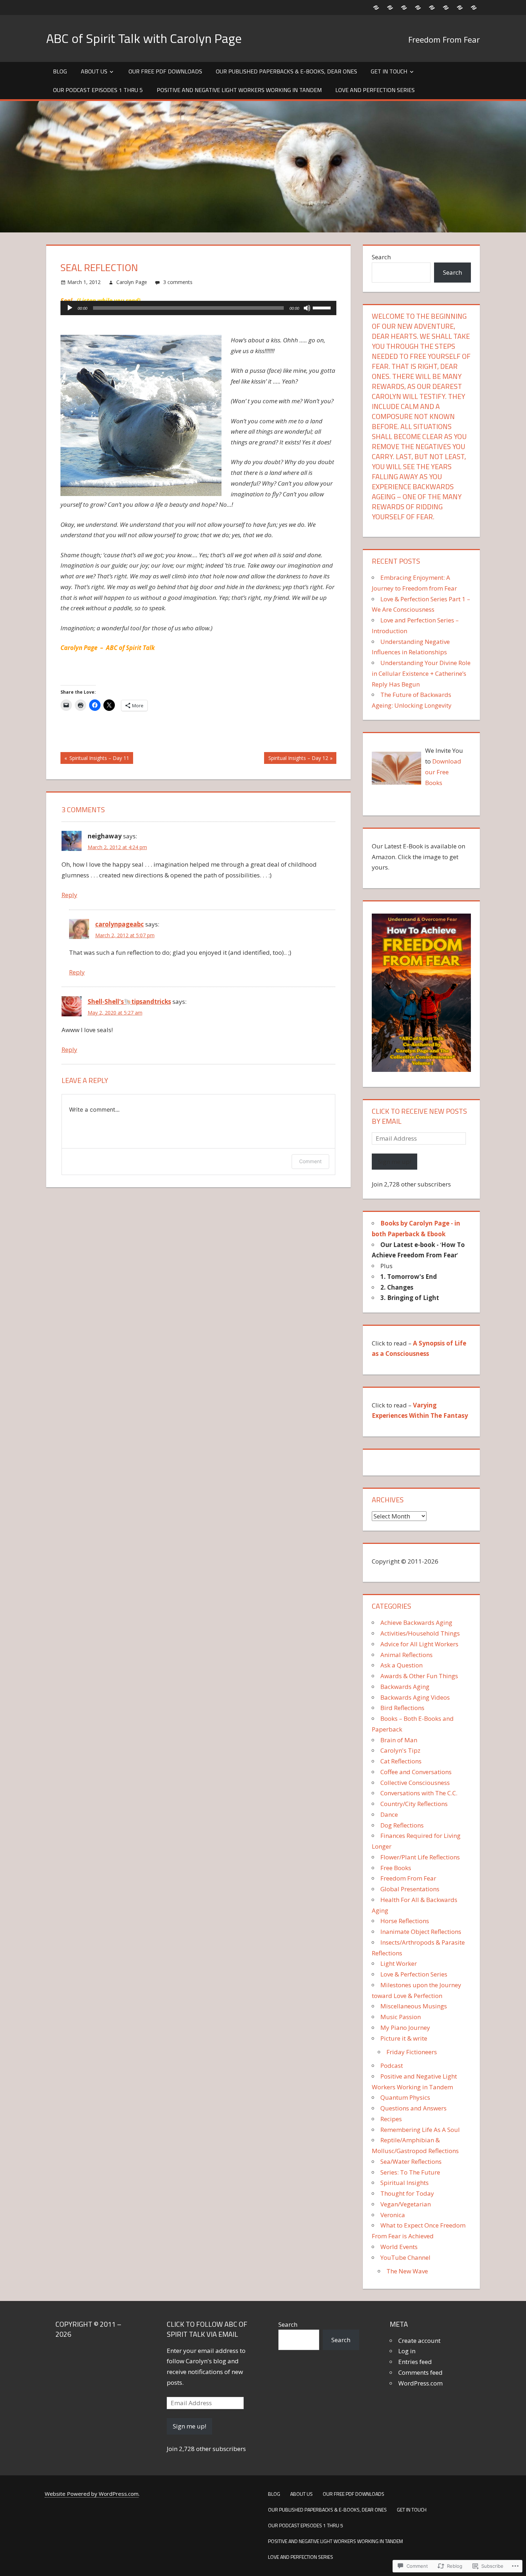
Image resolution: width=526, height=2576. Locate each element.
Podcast (392, 2065)
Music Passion (401, 2017)
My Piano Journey (405, 2028)
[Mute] (307, 308)
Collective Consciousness (415, 1783)
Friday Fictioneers (412, 2052)
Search (381, 257)
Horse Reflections (405, 1921)
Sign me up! (394, 1162)
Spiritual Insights (405, 2183)
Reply (69, 895)
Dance (389, 1814)
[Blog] (376, 7)
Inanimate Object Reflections (421, 1932)
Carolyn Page (132, 282)
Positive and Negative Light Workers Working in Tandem (239, 90)
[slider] (323, 307)
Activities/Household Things (420, 1633)
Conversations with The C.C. (419, 1793)
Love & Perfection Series (414, 1974)
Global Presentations (410, 1889)
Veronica (393, 2215)
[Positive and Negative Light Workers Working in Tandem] (460, 7)
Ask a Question (401, 1665)
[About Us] (390, 7)
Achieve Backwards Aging (416, 1622)
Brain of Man (399, 1740)
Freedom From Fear (408, 1878)
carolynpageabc (120, 924)
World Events (399, 2247)
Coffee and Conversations (416, 1772)
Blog (60, 71)
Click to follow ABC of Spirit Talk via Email (207, 2329)
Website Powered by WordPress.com (92, 2494)
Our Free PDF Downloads (165, 71)
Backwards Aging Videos (415, 1697)
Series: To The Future (410, 2172)
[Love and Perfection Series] (474, 7)
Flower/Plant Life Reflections (420, 1857)
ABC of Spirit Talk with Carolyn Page (144, 38)
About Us (94, 71)
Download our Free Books (443, 772)
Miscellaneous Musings (414, 2006)
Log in (407, 2351)
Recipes (391, 2119)
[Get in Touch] (432, 7)
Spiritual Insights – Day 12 (296, 759)
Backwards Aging (405, 1687)
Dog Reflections (402, 1825)
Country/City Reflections (414, 1804)
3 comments (178, 282)
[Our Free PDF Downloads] (404, 7)
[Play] (70, 308)
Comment (310, 1161)
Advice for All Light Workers (419, 1644)
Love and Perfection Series (375, 90)
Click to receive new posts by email (419, 1116)
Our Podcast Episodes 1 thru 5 (98, 90)
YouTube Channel (405, 2257)
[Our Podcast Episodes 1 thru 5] (446, 7)
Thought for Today (407, 2193)
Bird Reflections (402, 1708)
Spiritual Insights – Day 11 (95, 759)
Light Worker (399, 1963)
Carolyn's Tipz (400, 1750)
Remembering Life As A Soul (420, 2130)
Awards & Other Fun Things (419, 1676)
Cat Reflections (401, 1761)
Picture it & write (404, 2038)
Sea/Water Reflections (411, 2161)
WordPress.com (420, 2383)
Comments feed (420, 2372)
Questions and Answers (413, 2108)
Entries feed (415, 2362)
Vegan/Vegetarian (406, 2204)
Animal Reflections (406, 1655)
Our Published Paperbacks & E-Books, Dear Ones (286, 71)
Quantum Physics (405, 2097)
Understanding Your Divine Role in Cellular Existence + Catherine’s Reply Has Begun (421, 673)
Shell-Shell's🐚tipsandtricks (129, 1001)
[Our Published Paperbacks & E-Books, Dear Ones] (418, 7)
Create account (419, 2341)
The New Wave (407, 2271)
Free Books (396, 1868)
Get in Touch (389, 71)
